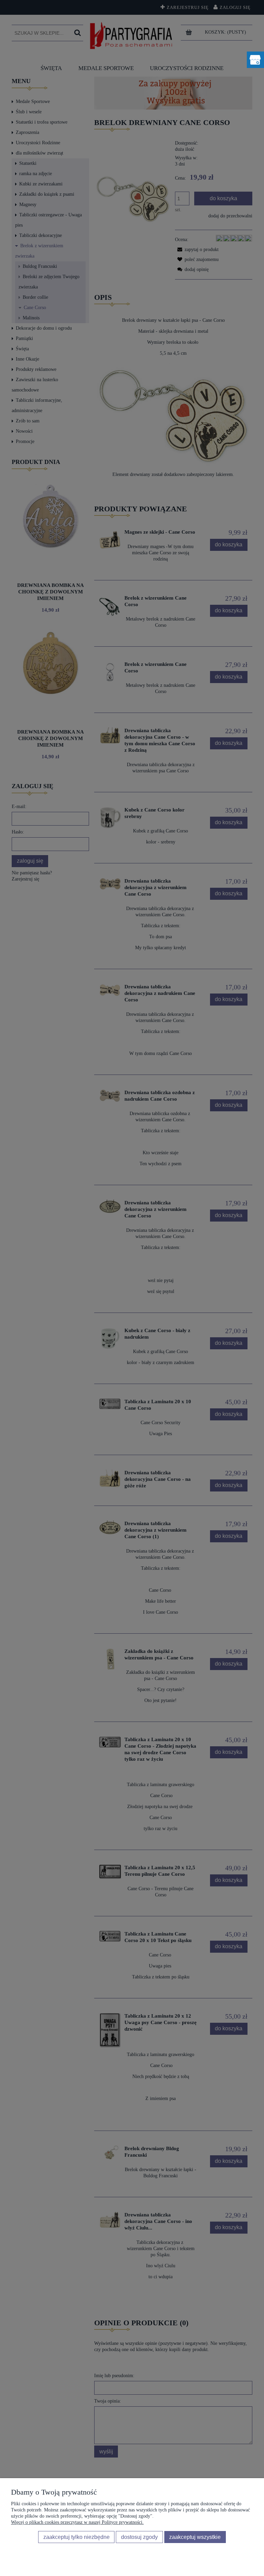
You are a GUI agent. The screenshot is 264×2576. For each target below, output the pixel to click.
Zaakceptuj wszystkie (195, 2537)
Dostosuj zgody (139, 2537)
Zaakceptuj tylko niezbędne (76, 2537)
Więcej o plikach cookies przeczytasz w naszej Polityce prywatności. (77, 2522)
